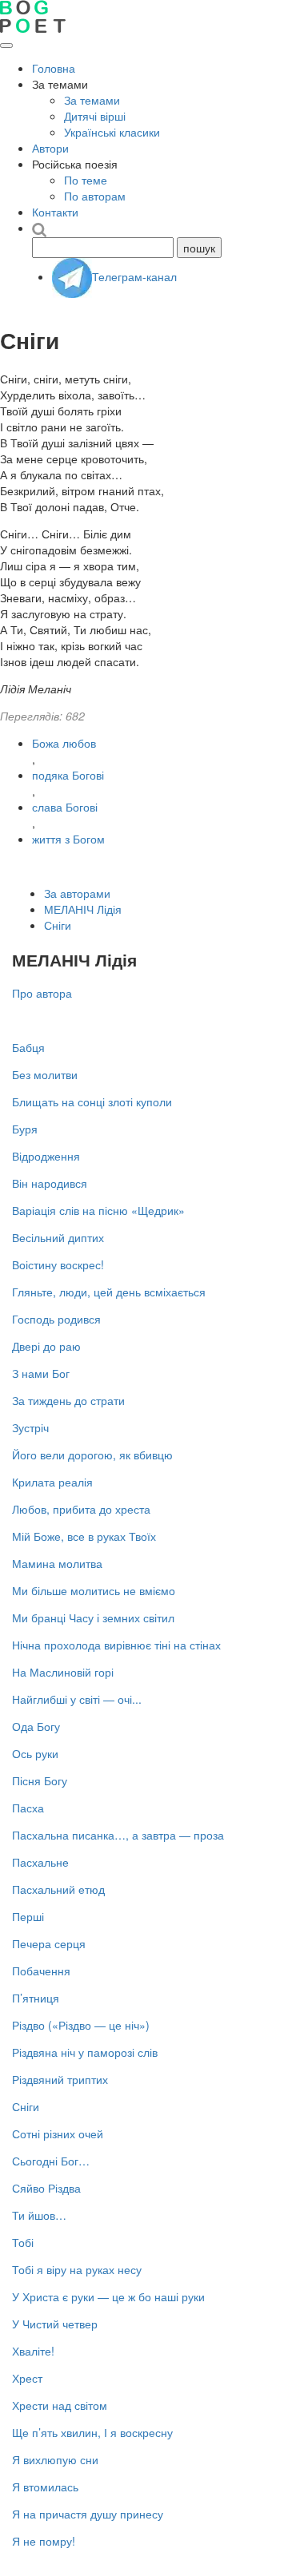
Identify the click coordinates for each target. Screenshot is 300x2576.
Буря (25, 1129)
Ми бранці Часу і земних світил (93, 1617)
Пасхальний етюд (58, 1889)
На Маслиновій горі (63, 1672)
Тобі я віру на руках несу (77, 2269)
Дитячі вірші (95, 116)
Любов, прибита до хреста (81, 1509)
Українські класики (112, 132)
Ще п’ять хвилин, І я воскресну (92, 2432)
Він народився (50, 1183)
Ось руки (35, 1753)
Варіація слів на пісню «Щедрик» (98, 1210)
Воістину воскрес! (58, 1264)
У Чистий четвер (55, 2324)
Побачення (41, 1971)
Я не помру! (44, 2541)
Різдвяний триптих (60, 2079)
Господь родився (56, 1319)
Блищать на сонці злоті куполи (92, 1101)
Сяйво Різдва (46, 2188)
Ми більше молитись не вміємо (94, 1590)
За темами (92, 100)
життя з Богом (68, 839)
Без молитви (45, 1074)
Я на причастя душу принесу (88, 2514)
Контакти (55, 212)
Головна (54, 68)
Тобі (23, 2242)
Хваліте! (33, 2351)
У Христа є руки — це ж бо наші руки (108, 2296)
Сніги (58, 925)
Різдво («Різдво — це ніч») (81, 2025)
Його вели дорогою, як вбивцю (92, 1455)
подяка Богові (68, 775)
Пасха (28, 1808)
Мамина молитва (57, 1563)
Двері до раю (46, 1346)
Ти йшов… (39, 2215)
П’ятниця (36, 1998)
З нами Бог (41, 1373)
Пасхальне (40, 1862)
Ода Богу (36, 1726)
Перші (28, 1916)
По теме (86, 180)
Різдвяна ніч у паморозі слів (85, 2052)
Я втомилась (45, 2487)
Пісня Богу (40, 1780)
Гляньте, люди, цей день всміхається (109, 1292)
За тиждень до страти (68, 1400)
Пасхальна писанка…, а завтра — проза (118, 1835)
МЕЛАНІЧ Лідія (83, 909)
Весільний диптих (58, 1237)
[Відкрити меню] (6, 46)
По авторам (95, 196)
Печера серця (49, 1943)
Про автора (42, 993)
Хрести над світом (60, 2405)
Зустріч (30, 1427)
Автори (50, 148)
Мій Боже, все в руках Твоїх (84, 1536)
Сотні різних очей (58, 2133)
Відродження (46, 1156)
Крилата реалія (52, 1482)
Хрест (27, 2378)
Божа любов (64, 743)
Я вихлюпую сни (55, 2459)
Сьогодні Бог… (51, 2161)
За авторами (77, 893)
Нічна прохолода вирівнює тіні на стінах (116, 1645)
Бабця (28, 1047)
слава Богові (65, 807)
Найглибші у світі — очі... (77, 1699)
